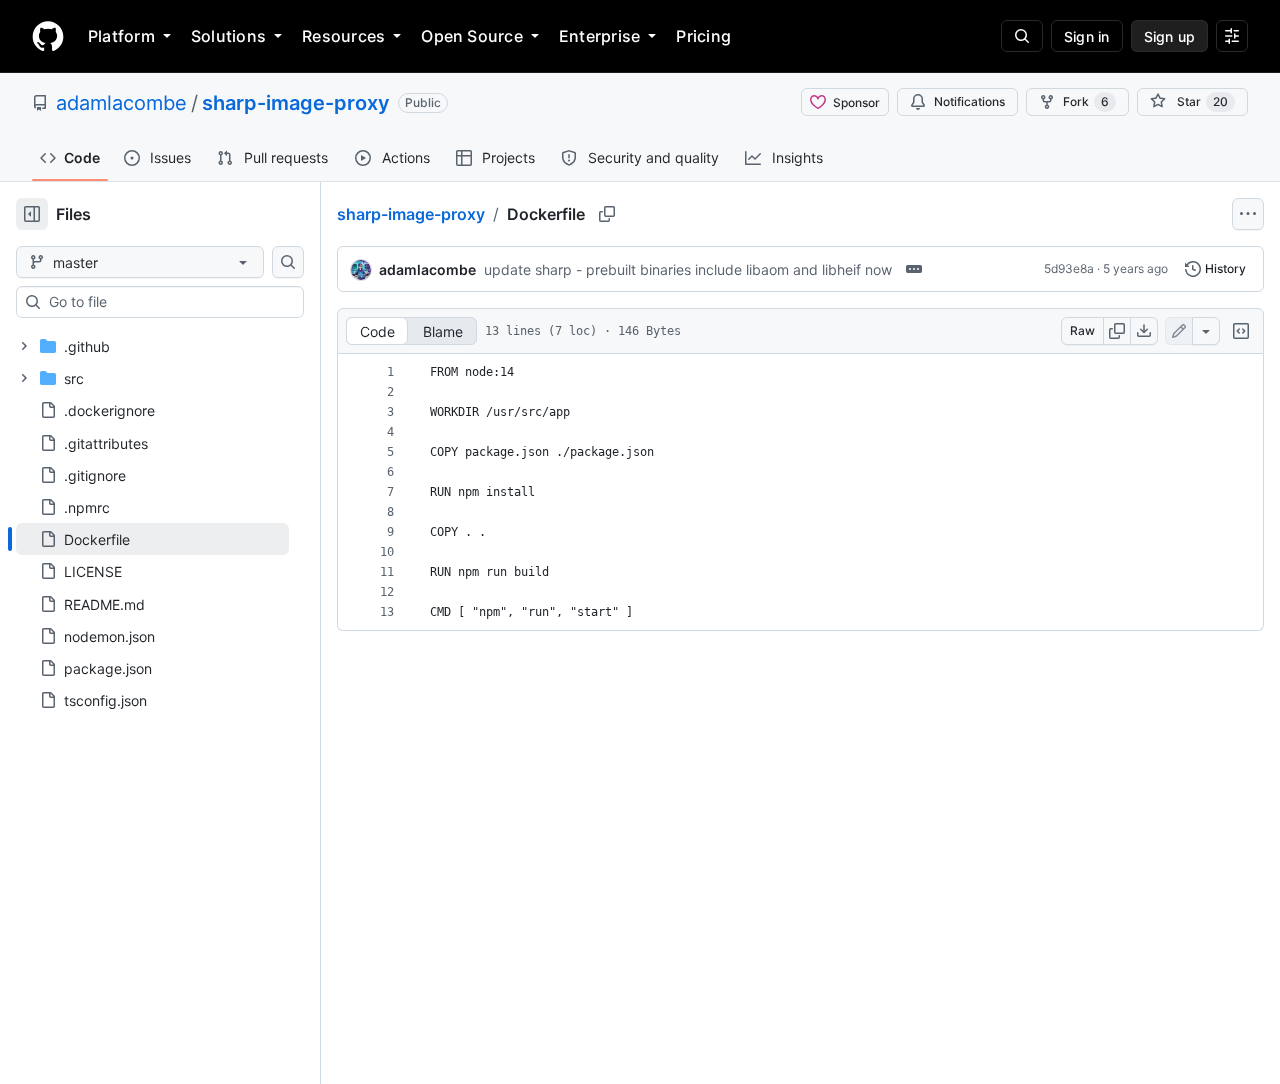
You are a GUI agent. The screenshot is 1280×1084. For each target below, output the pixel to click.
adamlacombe (121, 103)
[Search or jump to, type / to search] (1022, 36)
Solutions (228, 36)
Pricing (703, 36)
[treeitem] (152, 539)
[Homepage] (48, 36)
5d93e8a (1069, 268)
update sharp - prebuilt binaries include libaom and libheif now (688, 269)
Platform (121, 36)
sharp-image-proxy (296, 103)
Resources (343, 36)
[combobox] (168, 302)
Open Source (472, 36)
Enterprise (599, 36)
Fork (1086, 101)
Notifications (969, 101)
